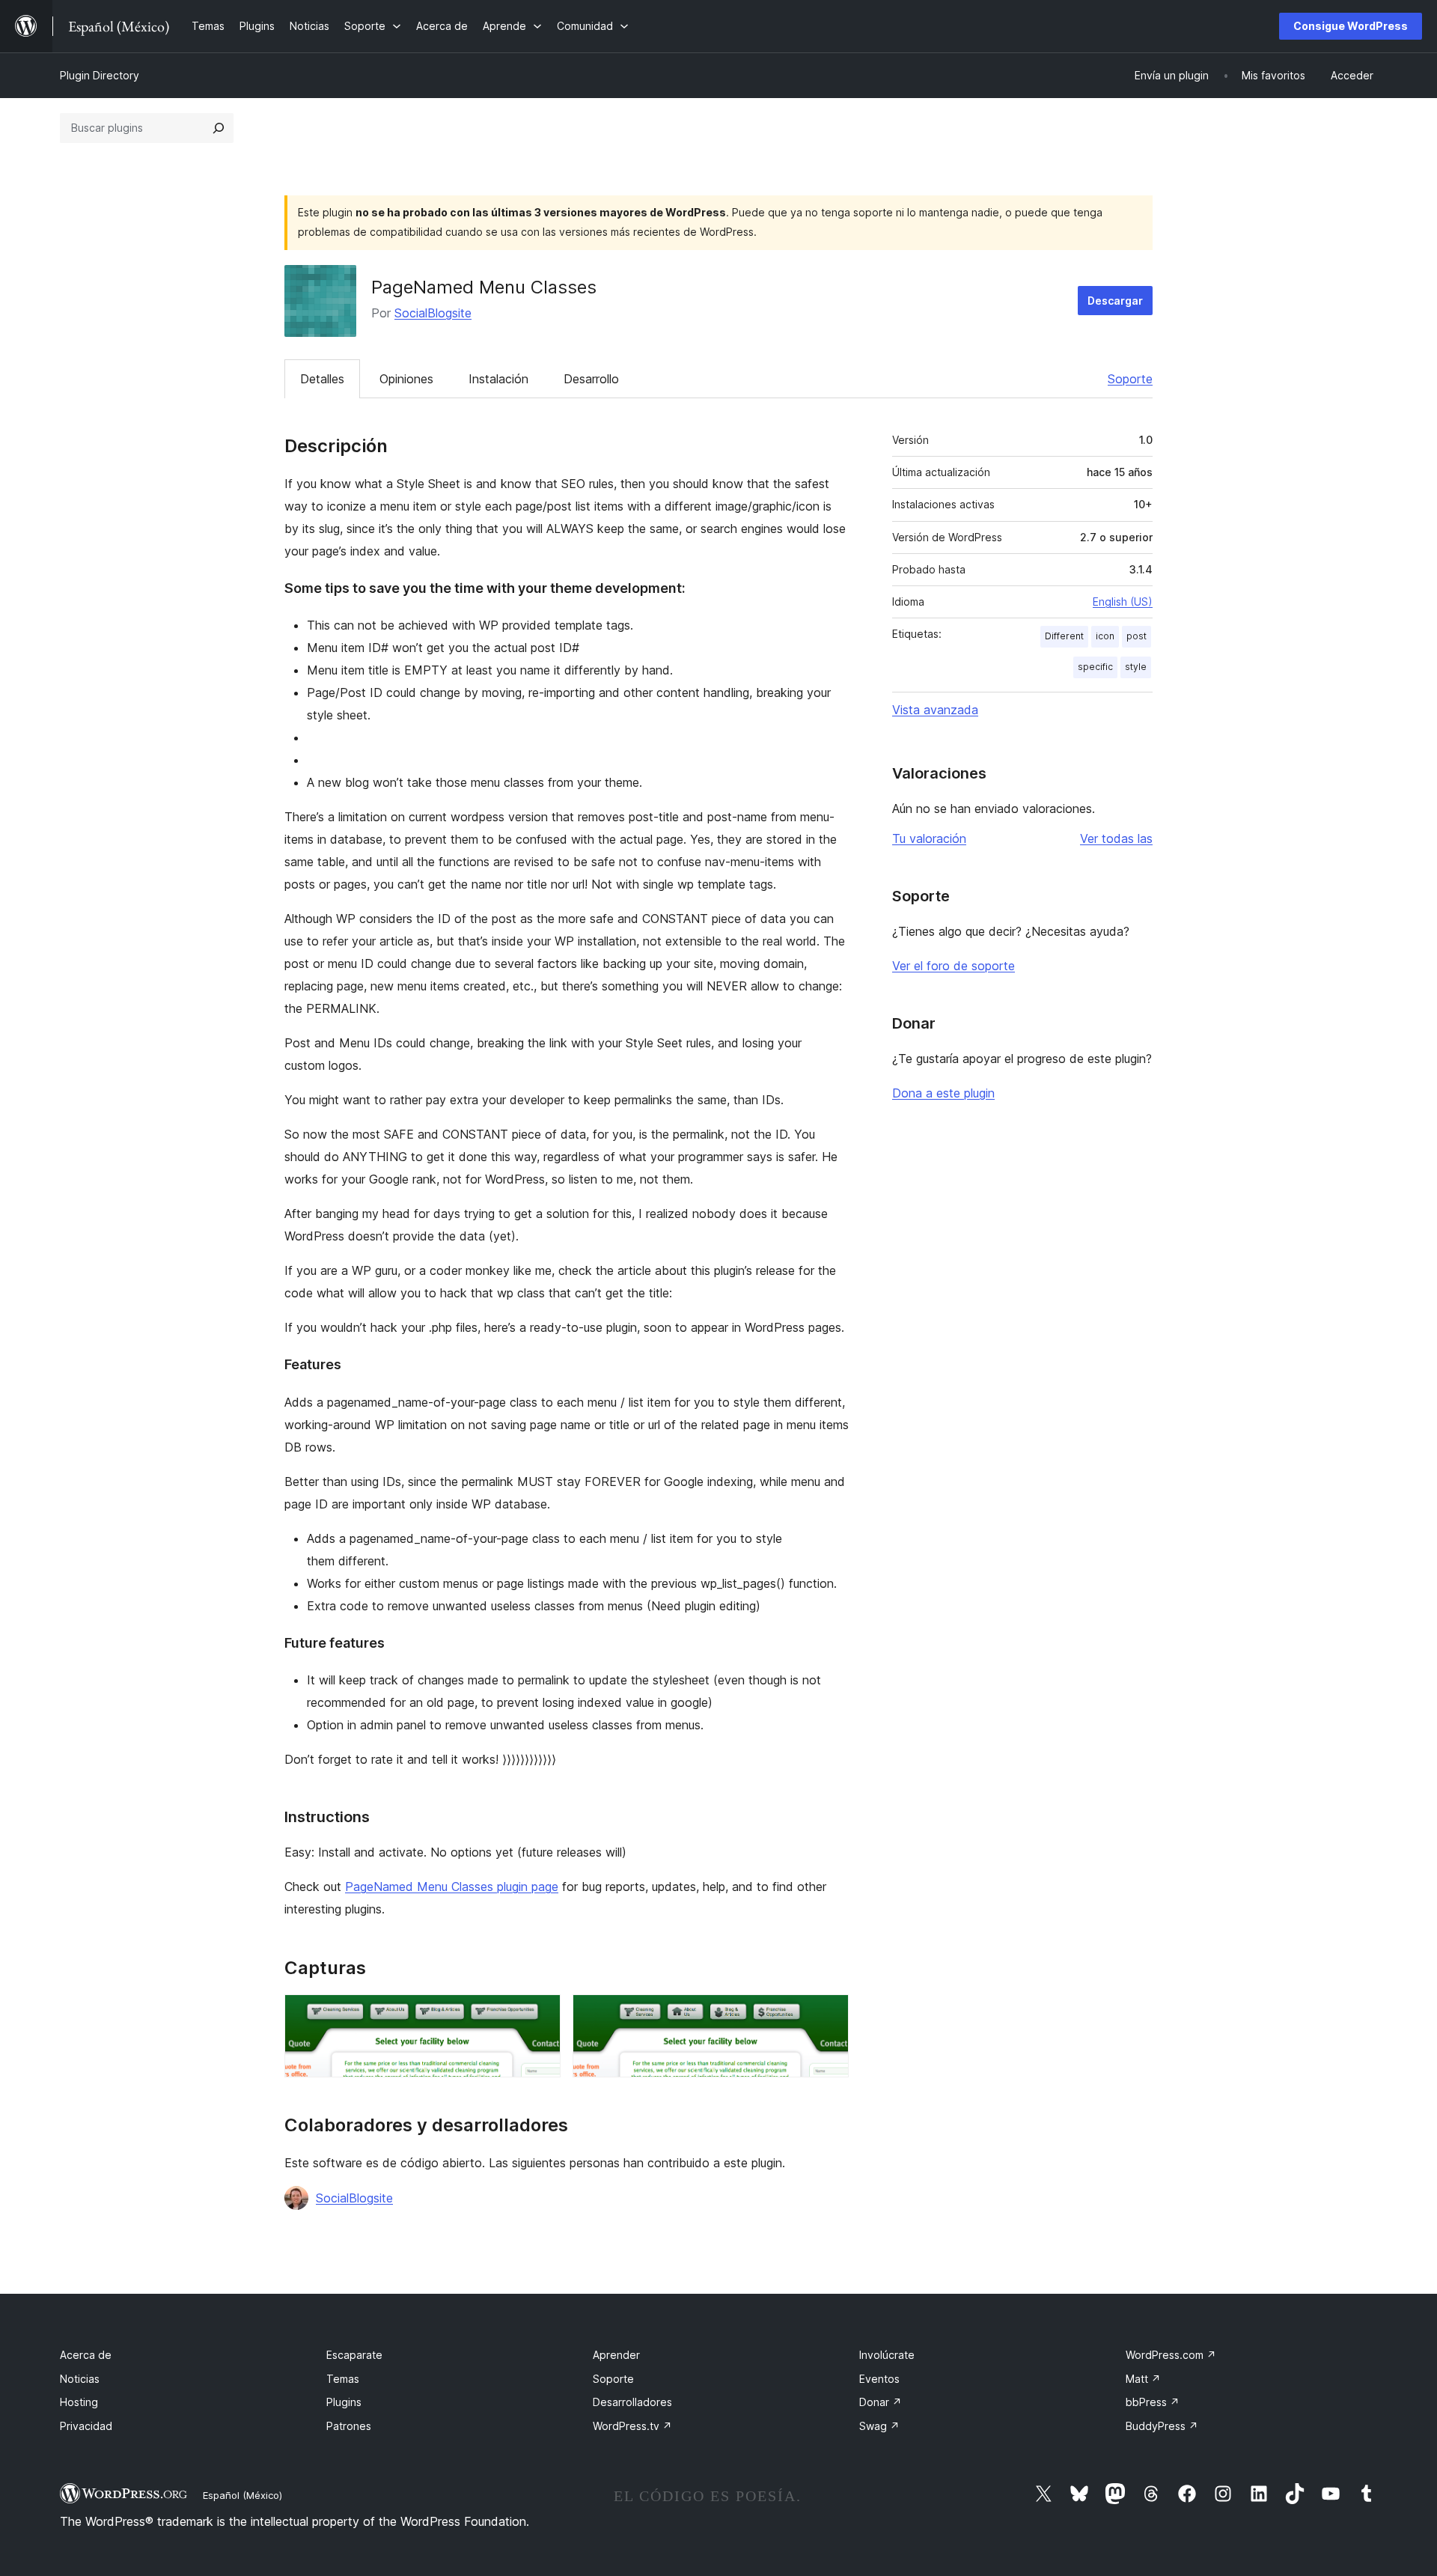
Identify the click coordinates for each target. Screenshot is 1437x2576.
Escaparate (354, 2355)
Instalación (498, 379)
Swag (879, 2426)
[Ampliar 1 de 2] (540, 2015)
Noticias (80, 2379)
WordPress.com (1171, 2355)
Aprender (616, 2355)
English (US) (1123, 602)
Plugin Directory (100, 75)
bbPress (1153, 2402)
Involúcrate (887, 2355)
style (1136, 667)
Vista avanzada (935, 710)
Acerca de (86, 2355)
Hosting (79, 2402)
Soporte (1130, 379)
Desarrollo (591, 379)
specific (1095, 667)
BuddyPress (1162, 2426)
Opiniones (406, 379)
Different (1064, 636)
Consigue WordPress (1351, 26)
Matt (1143, 2379)
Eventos (879, 2379)
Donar (881, 2402)
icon (1105, 636)
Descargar (1115, 301)
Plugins (344, 2402)
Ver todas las (1116, 838)
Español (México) (242, 2495)
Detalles (322, 379)
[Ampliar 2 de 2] (829, 2015)
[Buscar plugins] (219, 128)
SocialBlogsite (433, 313)
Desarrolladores (632, 2402)
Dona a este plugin (943, 1093)
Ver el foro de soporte (954, 966)
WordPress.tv (632, 2426)
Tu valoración (929, 838)
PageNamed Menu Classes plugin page (452, 1887)
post (1137, 636)
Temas (343, 2379)
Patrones (349, 2426)
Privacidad (86, 2426)
